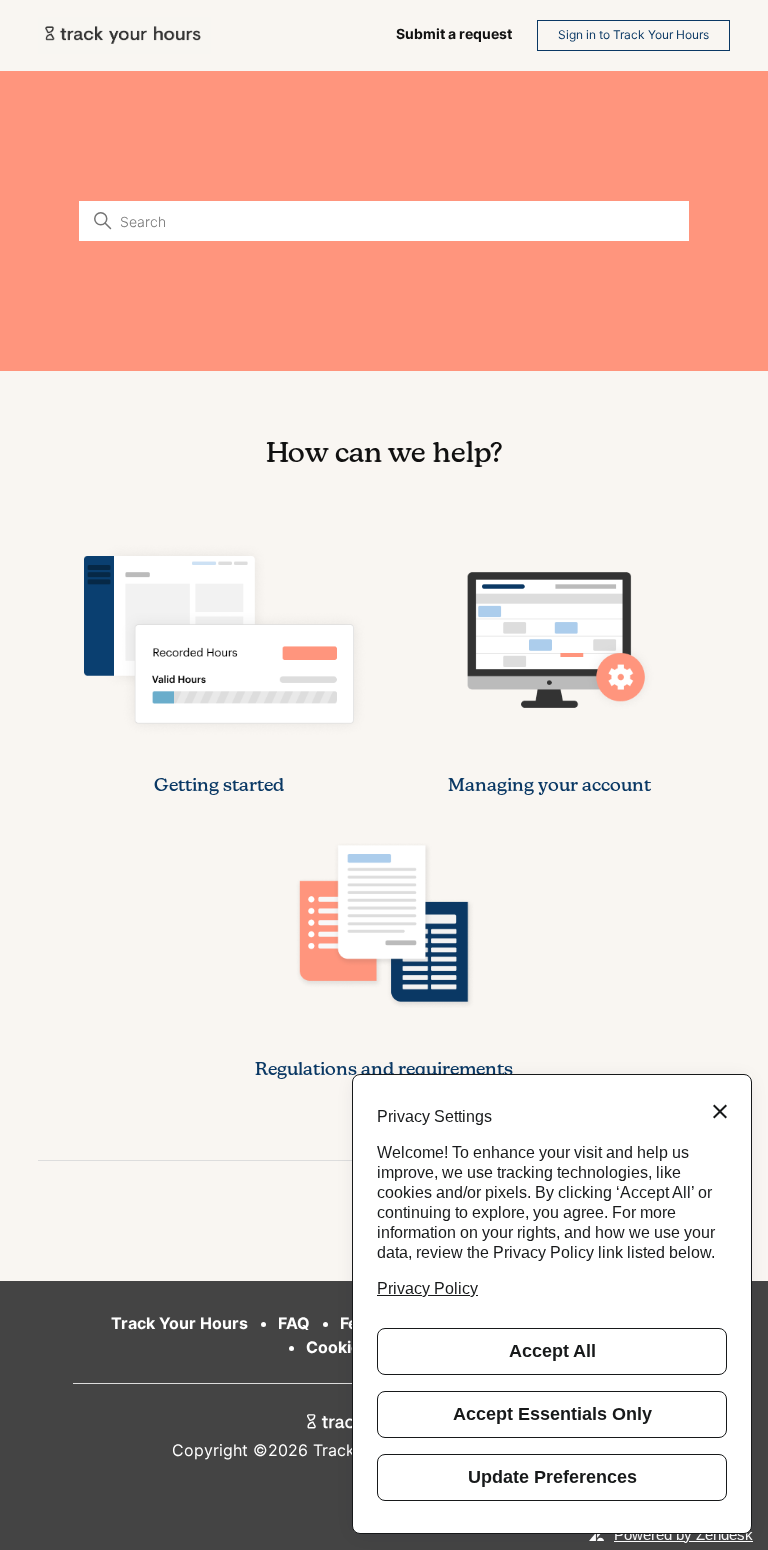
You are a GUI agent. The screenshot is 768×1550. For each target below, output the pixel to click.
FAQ (294, 1323)
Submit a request (454, 33)
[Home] (124, 35)
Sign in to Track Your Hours (633, 34)
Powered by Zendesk (683, 1534)
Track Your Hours (179, 1323)
